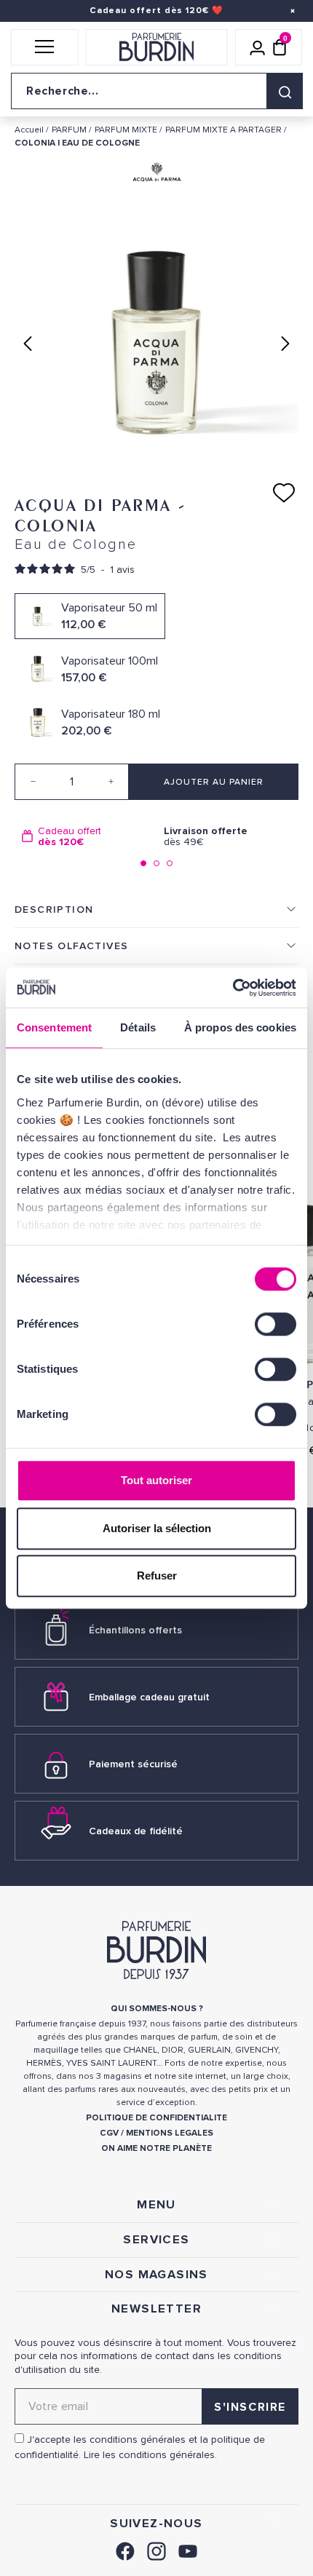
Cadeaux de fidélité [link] (136, 1831)
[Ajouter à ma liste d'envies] (284, 493)
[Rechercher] (285, 91)
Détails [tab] (138, 1027)
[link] (125, 2549)
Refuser (157, 1576)
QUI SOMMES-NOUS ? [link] (157, 2009)
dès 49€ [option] (206, 837)
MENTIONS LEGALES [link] (170, 2133)
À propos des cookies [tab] (240, 1027)
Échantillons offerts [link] (135, 1630)
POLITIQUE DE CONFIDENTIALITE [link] (156, 2118)
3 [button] (170, 863)
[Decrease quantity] (33, 782)
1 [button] (143, 863)
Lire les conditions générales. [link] (150, 2455)
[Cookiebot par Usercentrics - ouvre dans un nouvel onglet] (233, 988)
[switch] (276, 1324)
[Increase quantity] (111, 782)
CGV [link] (109, 2133)
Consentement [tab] (54, 1027)
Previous (28, 344)
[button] (45, 47)
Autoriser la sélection (157, 1528)
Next (285, 344)
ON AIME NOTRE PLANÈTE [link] (156, 2148)
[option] (86, 837)
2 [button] (156, 863)
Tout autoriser (156, 1480)
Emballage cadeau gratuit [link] (149, 1697)
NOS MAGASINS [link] (156, 2275)
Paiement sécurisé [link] (133, 1764)
